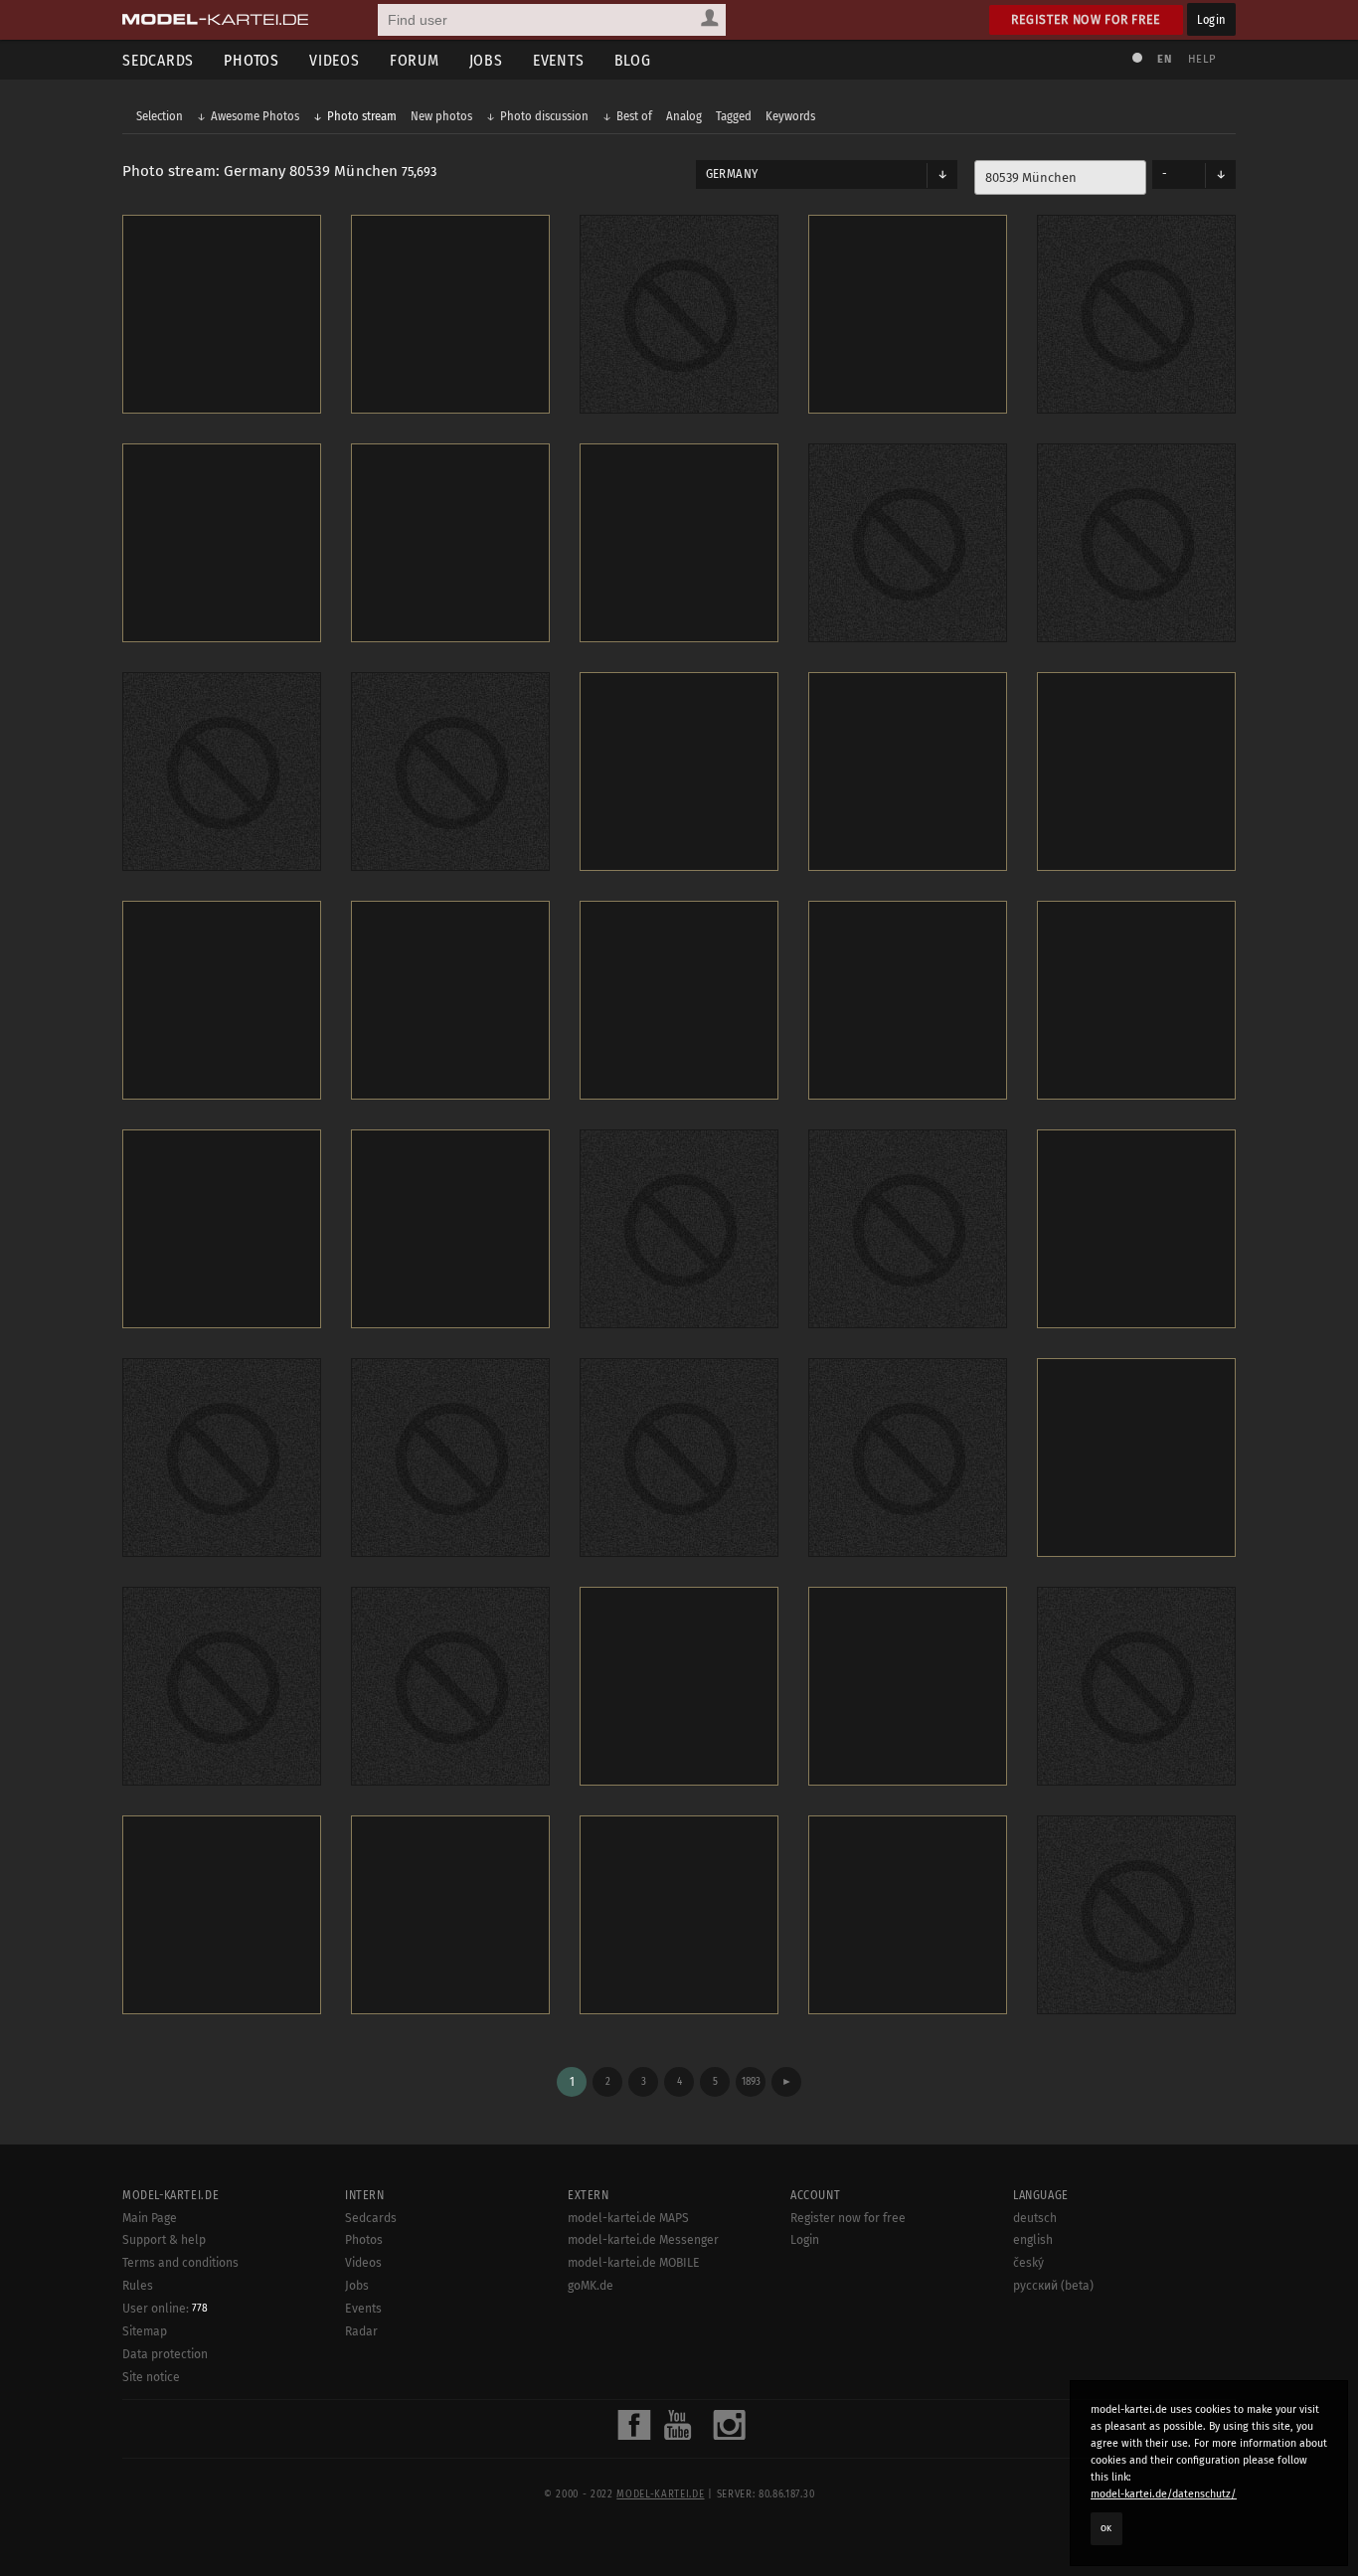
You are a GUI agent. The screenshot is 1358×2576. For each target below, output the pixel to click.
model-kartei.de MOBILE (634, 2263)
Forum (415, 60)
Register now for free (1086, 19)
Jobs (486, 60)
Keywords (790, 116)
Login (1211, 19)
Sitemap (145, 2331)
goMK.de (591, 2286)
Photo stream (362, 116)
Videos (335, 60)
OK (1106, 2528)
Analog (684, 116)
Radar (361, 2331)
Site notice (151, 2377)
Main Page (150, 2218)
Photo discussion (544, 116)
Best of (634, 116)
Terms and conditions (180, 2263)
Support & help (164, 2240)
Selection (160, 116)
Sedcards (158, 60)
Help (1202, 59)
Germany (732, 174)
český (1028, 2263)
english (1033, 2240)
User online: (165, 2309)
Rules (138, 2286)
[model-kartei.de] (215, 20)
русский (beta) (1053, 2286)
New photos (441, 116)
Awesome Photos (255, 116)
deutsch (1035, 2218)
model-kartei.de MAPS (628, 2218)
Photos (252, 60)
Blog (633, 60)
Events (559, 60)
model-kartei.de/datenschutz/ (1164, 2494)
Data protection (165, 2354)
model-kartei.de (660, 2494)
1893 (751, 2081)
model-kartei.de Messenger (643, 2240)
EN (1164, 59)
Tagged (734, 116)
